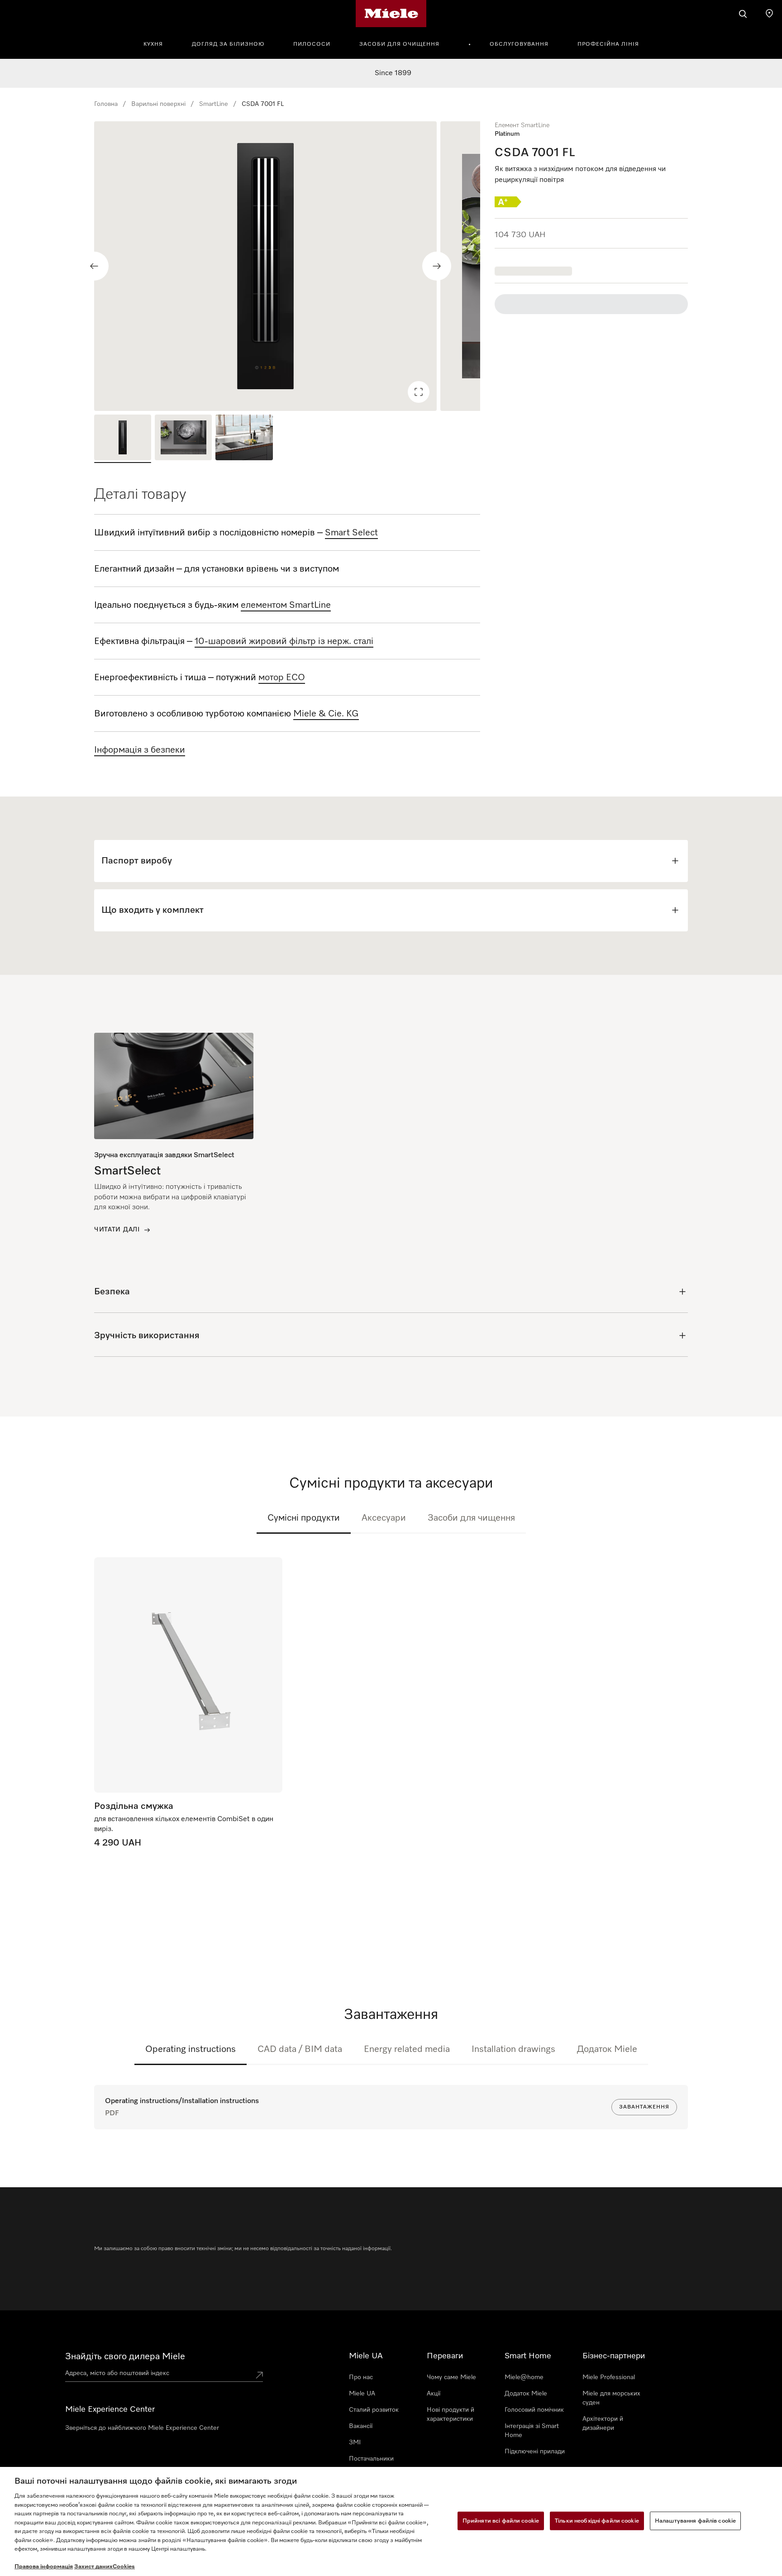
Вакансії (361, 2426)
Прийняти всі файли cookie (501, 2521)
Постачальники (371, 2459)
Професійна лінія (608, 44)
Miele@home (524, 2377)
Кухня (153, 44)
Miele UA (362, 2394)
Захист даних (93, 2567)
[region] (287, 266)
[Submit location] (259, 2375)
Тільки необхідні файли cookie (597, 2521)
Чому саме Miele (451, 2377)
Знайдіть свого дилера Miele (125, 2357)
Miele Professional (609, 2377)
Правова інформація (44, 2567)
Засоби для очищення (399, 44)
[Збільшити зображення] (419, 392)
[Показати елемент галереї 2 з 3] (183, 439)
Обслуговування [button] (519, 44)
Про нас (361, 2377)
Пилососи (312, 44)
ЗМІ (355, 2442)
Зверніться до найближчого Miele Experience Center (142, 2428)
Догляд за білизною (228, 44)
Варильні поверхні (158, 104)
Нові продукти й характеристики (451, 2414)
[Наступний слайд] (437, 266)
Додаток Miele (607, 2049)
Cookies (124, 2567)
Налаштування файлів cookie (695, 2521)
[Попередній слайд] (94, 266)
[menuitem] (158, 43)
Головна (106, 104)
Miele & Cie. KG (326, 714)
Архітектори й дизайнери (603, 2423)
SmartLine (214, 104)
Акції (434, 2394)
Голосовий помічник (534, 2410)
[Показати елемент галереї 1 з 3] (123, 439)
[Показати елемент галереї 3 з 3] (244, 439)
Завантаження (644, 2107)
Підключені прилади (535, 2452)
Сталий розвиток (374, 2410)
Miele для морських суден (611, 2398)
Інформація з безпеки (140, 750)
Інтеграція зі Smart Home (532, 2431)
